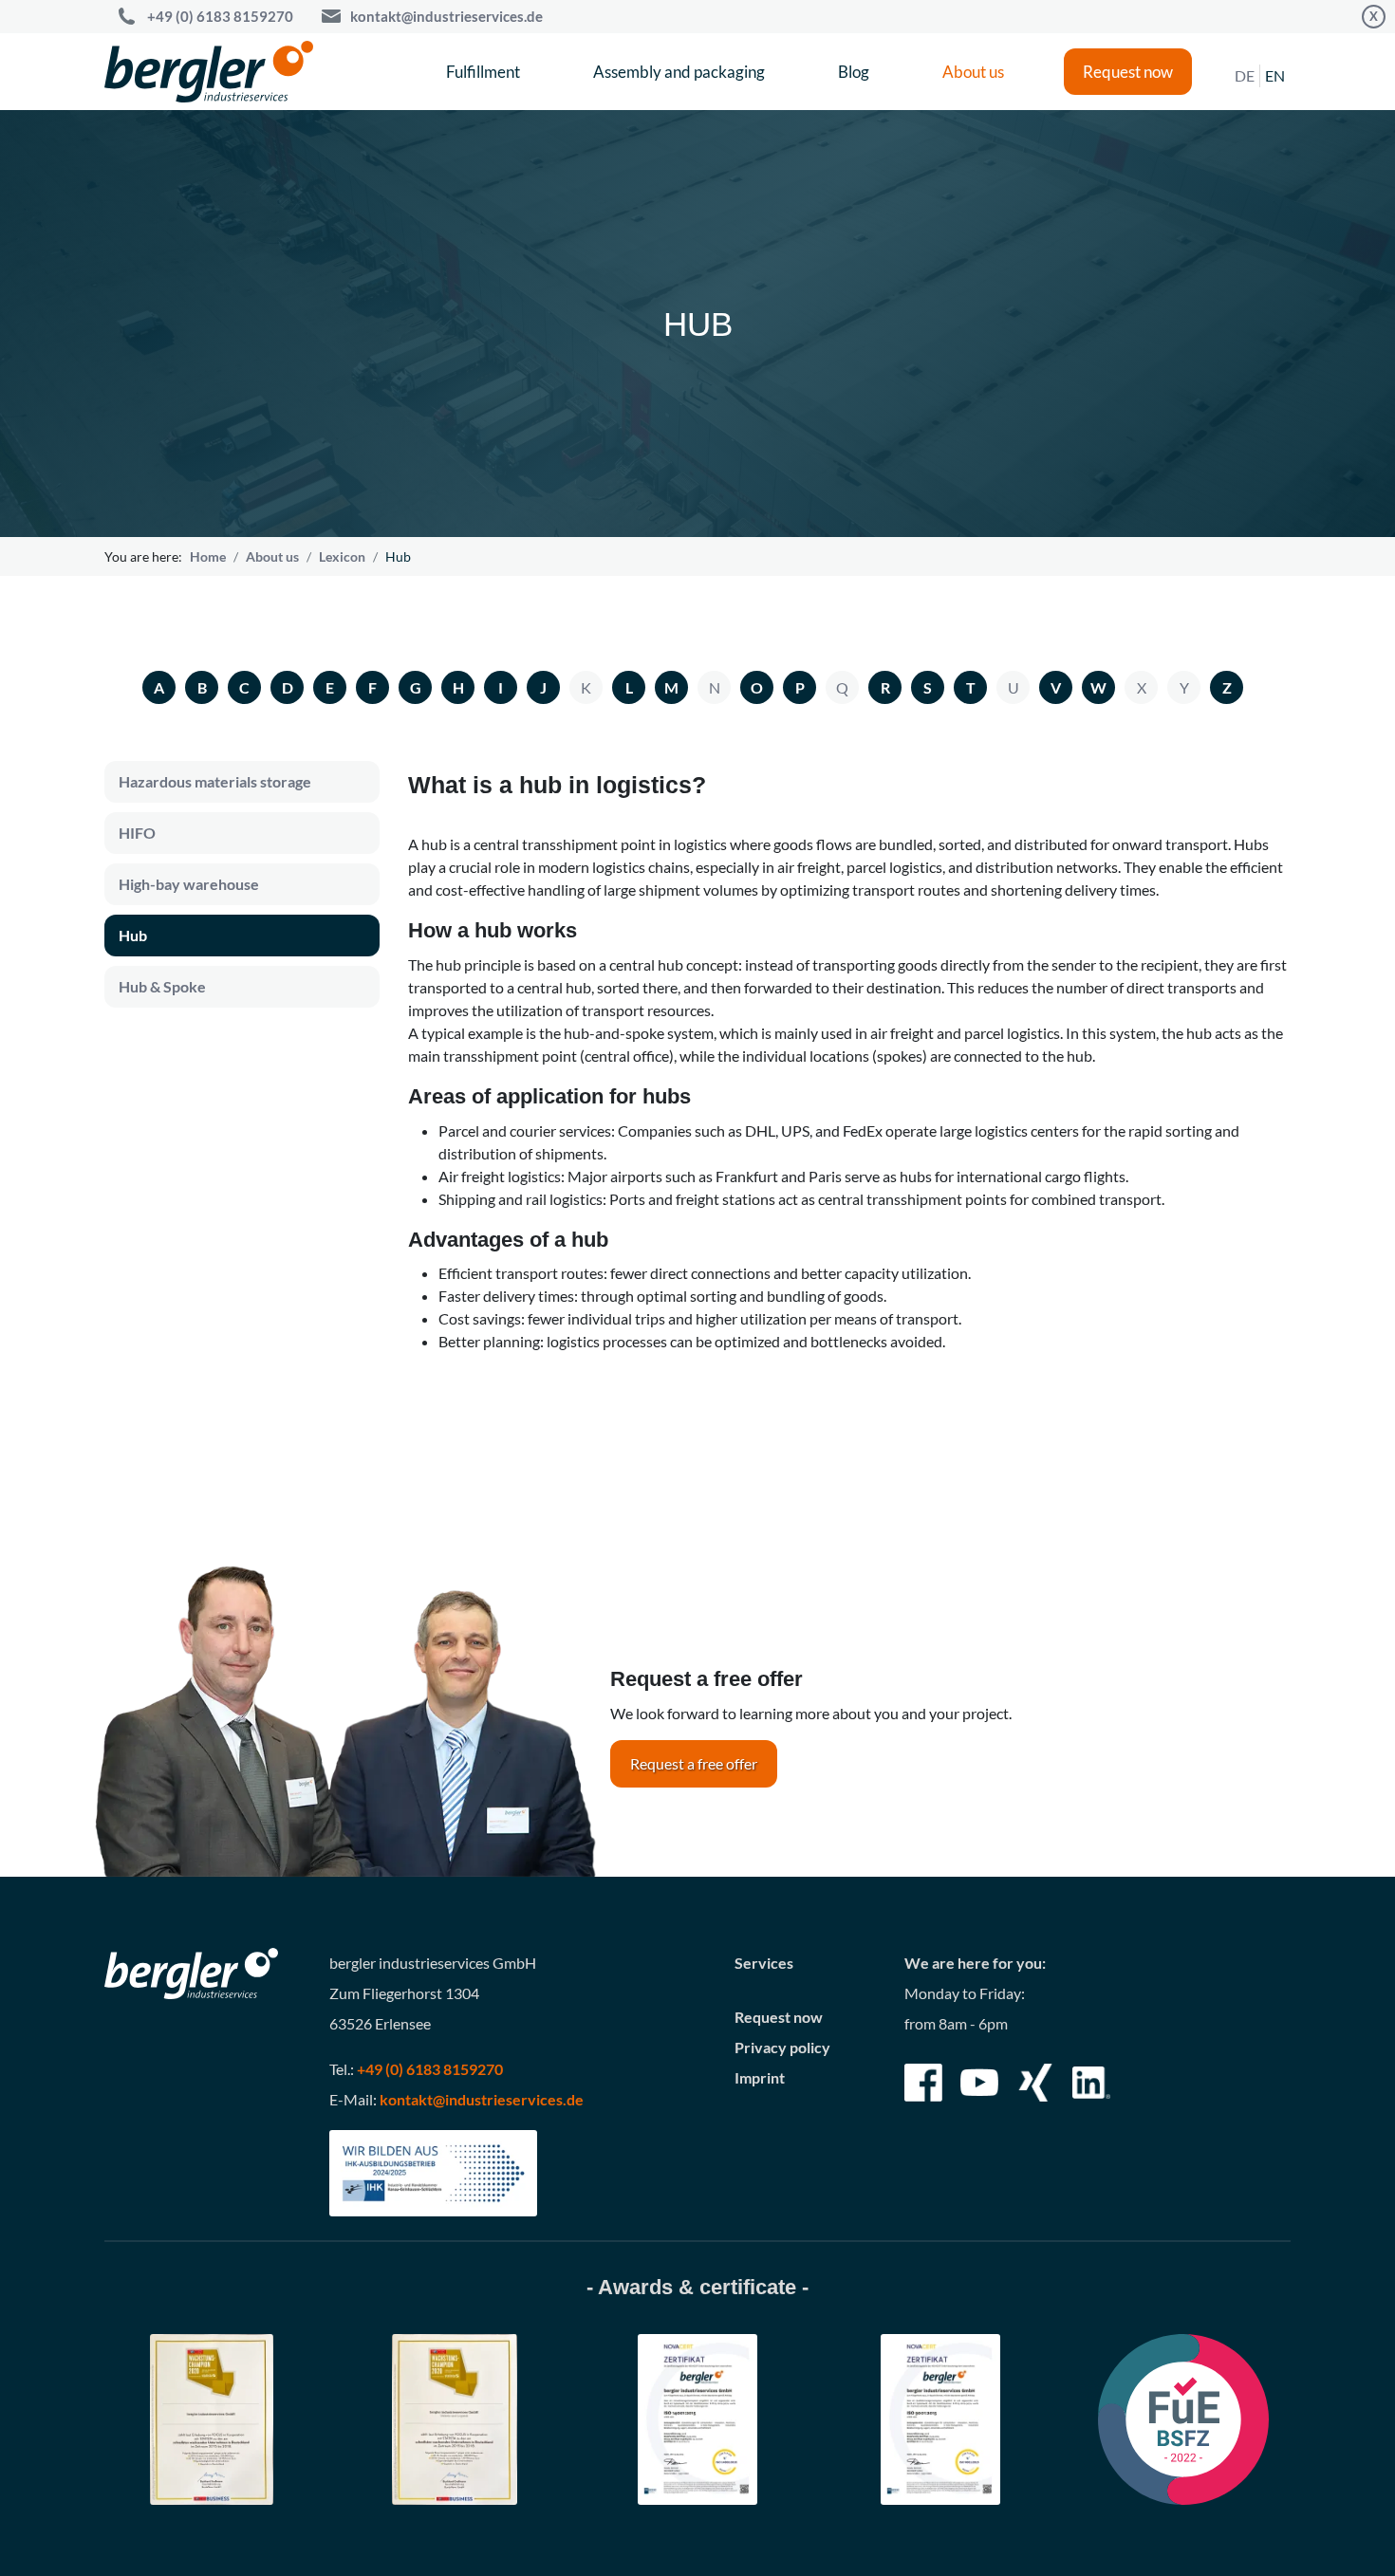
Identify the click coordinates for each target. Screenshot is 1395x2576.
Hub (133, 935)
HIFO (137, 833)
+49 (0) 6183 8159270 (220, 16)
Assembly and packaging (679, 72)
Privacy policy (782, 2047)
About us (973, 72)
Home (208, 556)
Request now (1128, 72)
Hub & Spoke (162, 986)
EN (1275, 75)
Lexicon (342, 556)
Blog (854, 72)
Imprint (760, 2077)
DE (1245, 75)
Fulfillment (483, 72)
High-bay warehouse (189, 884)
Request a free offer (694, 1763)
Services (764, 1963)
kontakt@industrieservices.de (446, 16)
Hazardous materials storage (215, 781)
